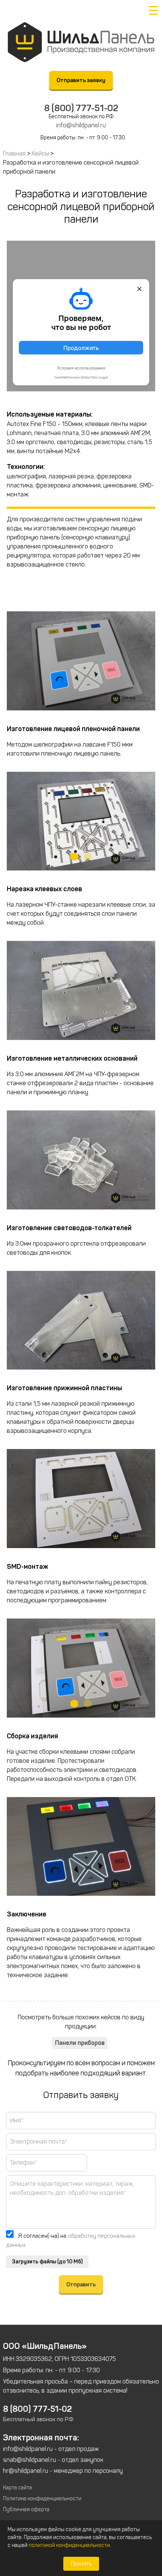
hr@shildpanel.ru (26, 2471)
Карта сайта (18, 2488)
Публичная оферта (26, 2510)
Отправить (81, 2284)
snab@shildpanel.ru (30, 2460)
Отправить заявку (81, 80)
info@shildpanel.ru (81, 125)
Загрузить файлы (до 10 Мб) (47, 2262)
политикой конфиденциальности (69, 2545)
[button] (74, 857)
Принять (81, 2564)
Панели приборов (80, 2043)
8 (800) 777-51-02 (81, 108)
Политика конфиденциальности (42, 2499)
